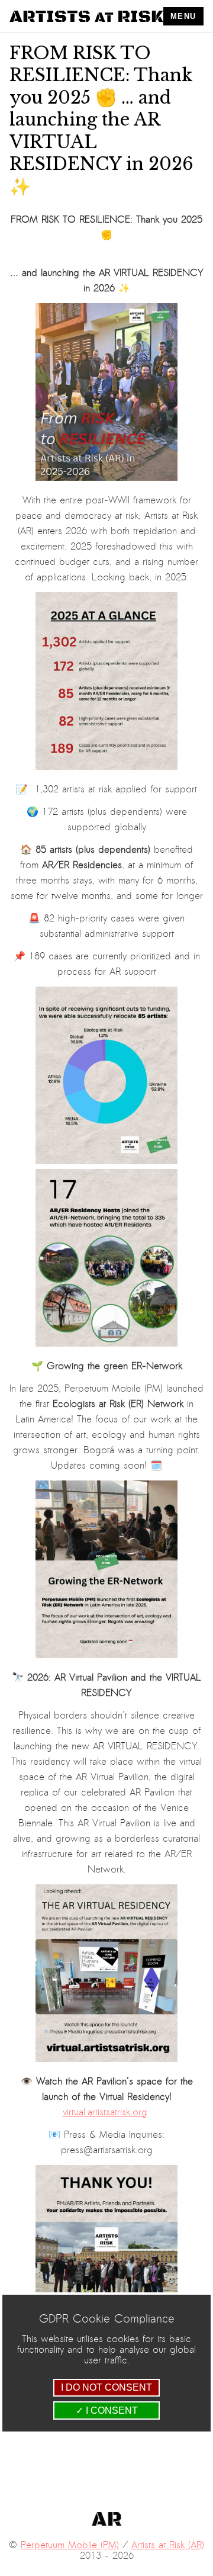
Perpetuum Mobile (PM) (70, 2545)
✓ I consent (107, 2410)
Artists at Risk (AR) (168, 2545)
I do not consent (106, 2387)
